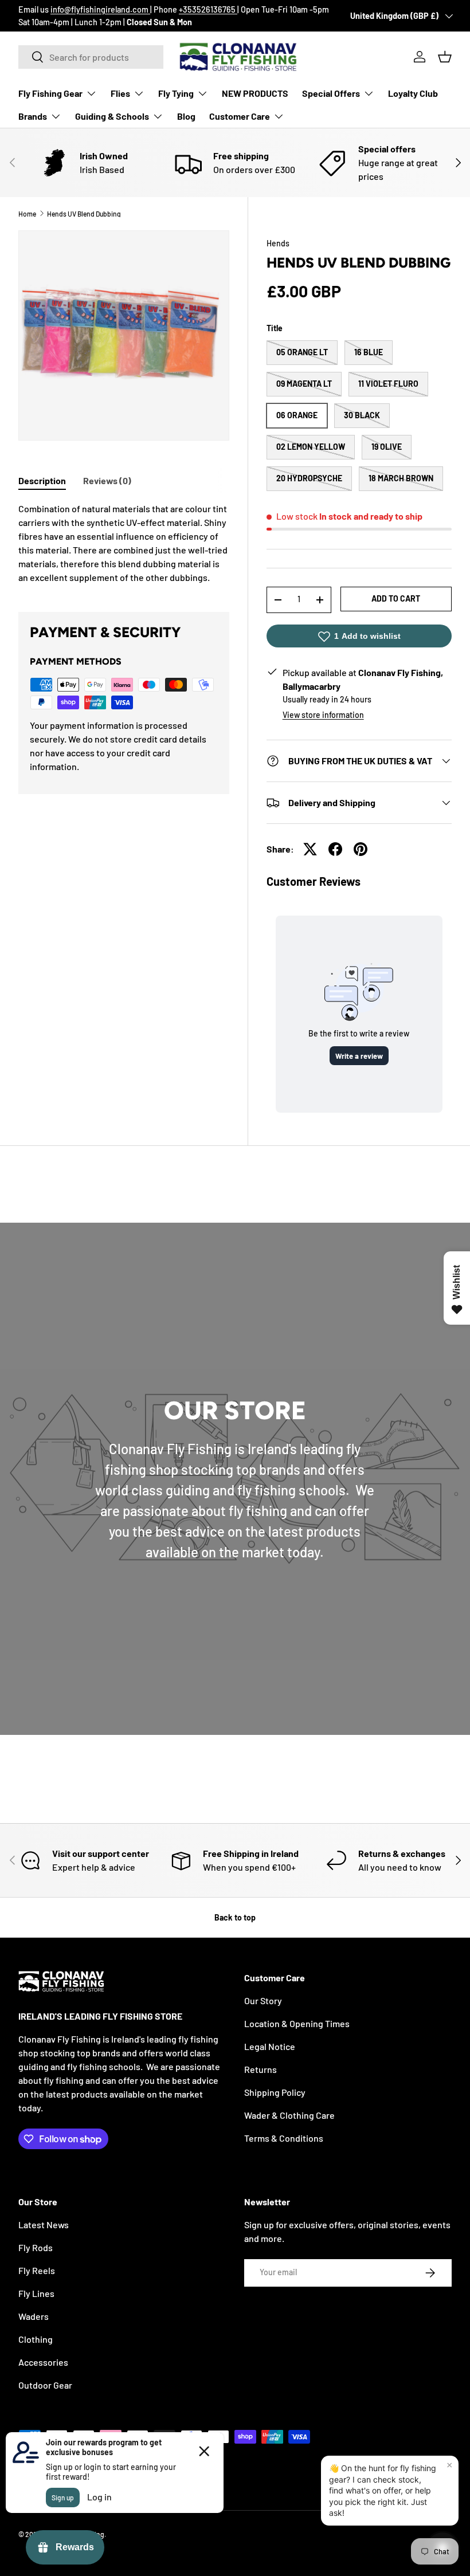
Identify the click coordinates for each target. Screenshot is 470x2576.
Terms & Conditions (284, 2138)
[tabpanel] (124, 543)
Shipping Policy (275, 2092)
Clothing (36, 2339)
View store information (323, 715)
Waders (34, 2316)
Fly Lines (36, 2293)
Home (27, 214)
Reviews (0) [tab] (107, 480)
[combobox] (91, 57)
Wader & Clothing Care (289, 2115)
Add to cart (396, 598)
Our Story (263, 2000)
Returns (261, 2069)
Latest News (44, 2224)
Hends (278, 243)
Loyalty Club (413, 93)
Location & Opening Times (297, 2023)
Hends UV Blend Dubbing (84, 214)
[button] (445, 57)
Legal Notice (270, 2046)
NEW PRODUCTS (255, 93)
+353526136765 (208, 9)
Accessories (43, 2362)
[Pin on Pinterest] (361, 849)
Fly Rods (36, 2247)
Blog (186, 116)
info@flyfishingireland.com (100, 9)
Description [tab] (42, 480)
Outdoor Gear (45, 2385)
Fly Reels (37, 2270)
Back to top (235, 1917)
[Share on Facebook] (335, 849)
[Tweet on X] (310, 849)
